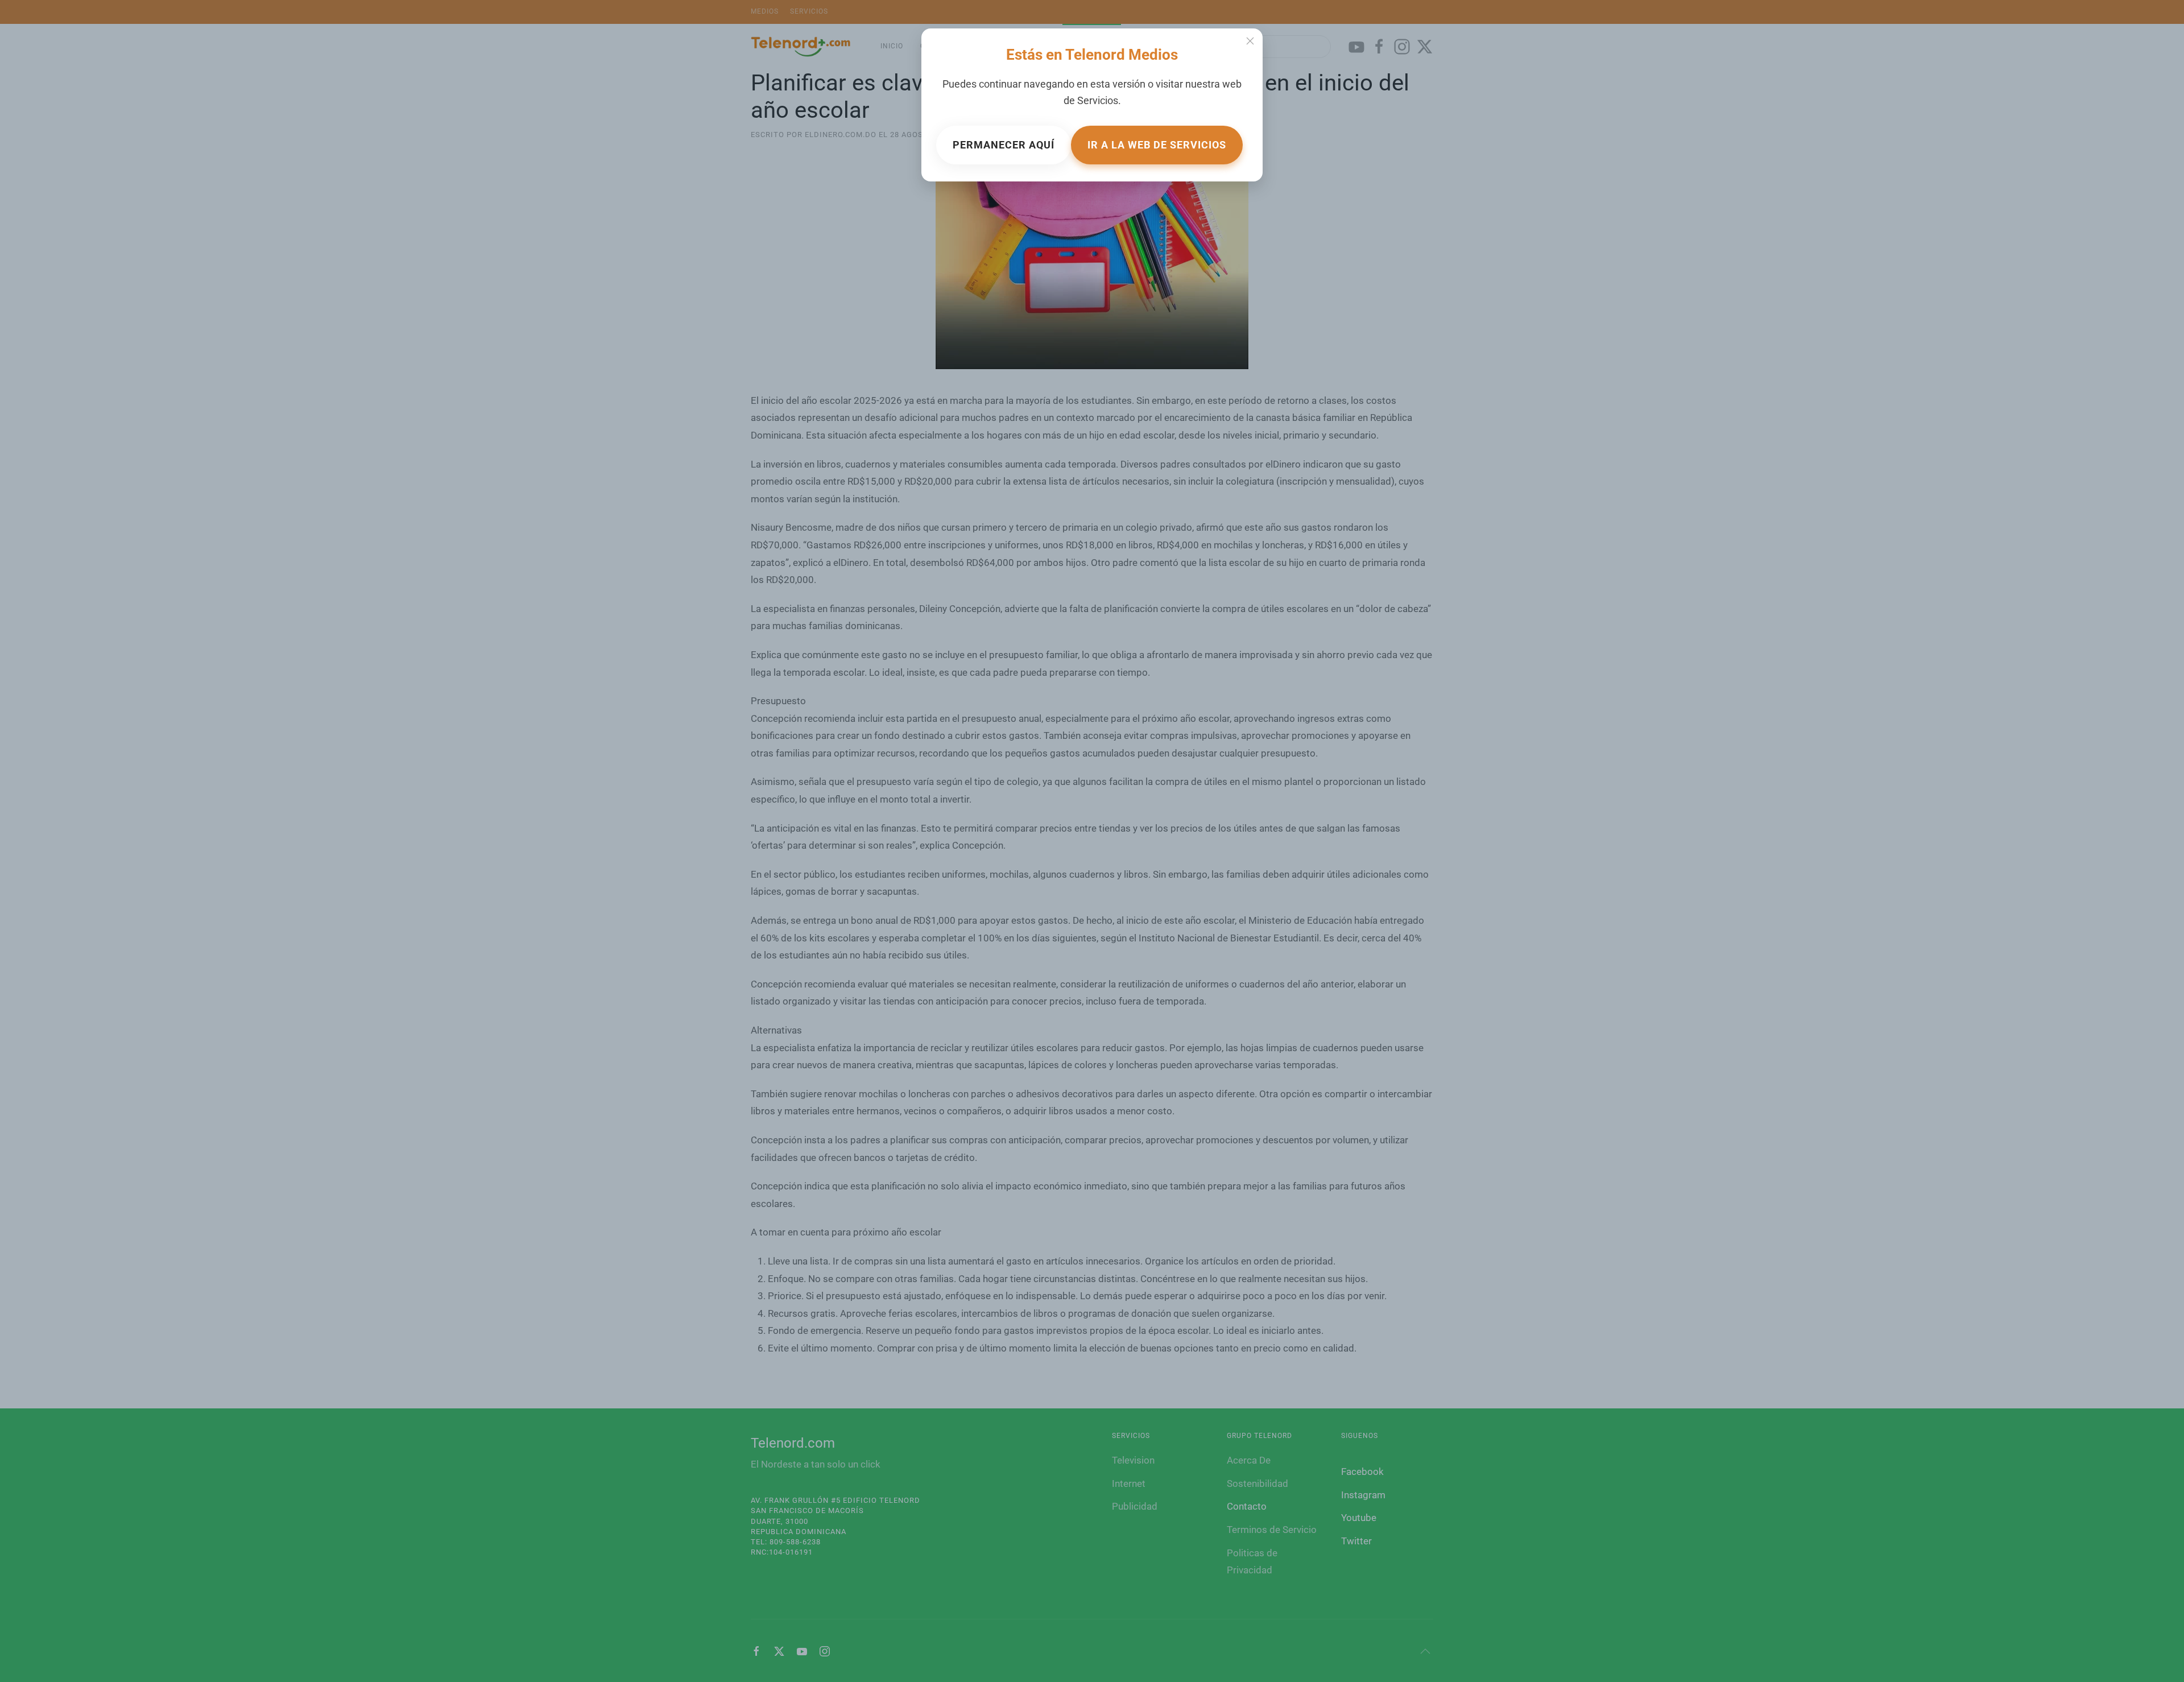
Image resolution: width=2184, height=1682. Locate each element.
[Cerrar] (1250, 41)
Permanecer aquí (1004, 145)
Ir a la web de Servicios (1157, 145)
